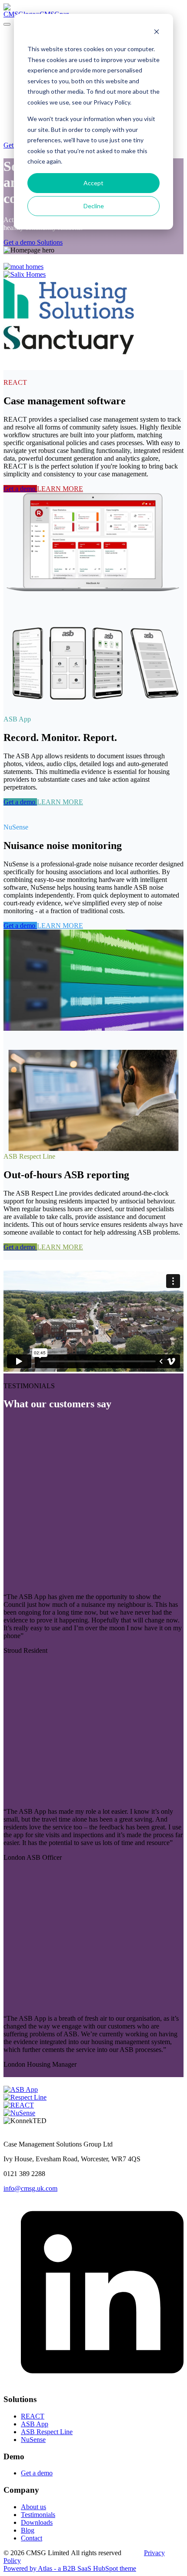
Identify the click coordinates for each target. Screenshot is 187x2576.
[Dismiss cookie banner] (157, 33)
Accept (93, 183)
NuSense (33, 2440)
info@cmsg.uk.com (30, 2188)
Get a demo (37, 2473)
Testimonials (38, 2515)
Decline (94, 206)
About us (33, 2507)
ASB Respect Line (47, 2432)
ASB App (35, 2424)
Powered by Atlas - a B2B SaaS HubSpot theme (70, 2568)
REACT (33, 2416)
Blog (28, 2530)
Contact (32, 2538)
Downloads (37, 2522)
